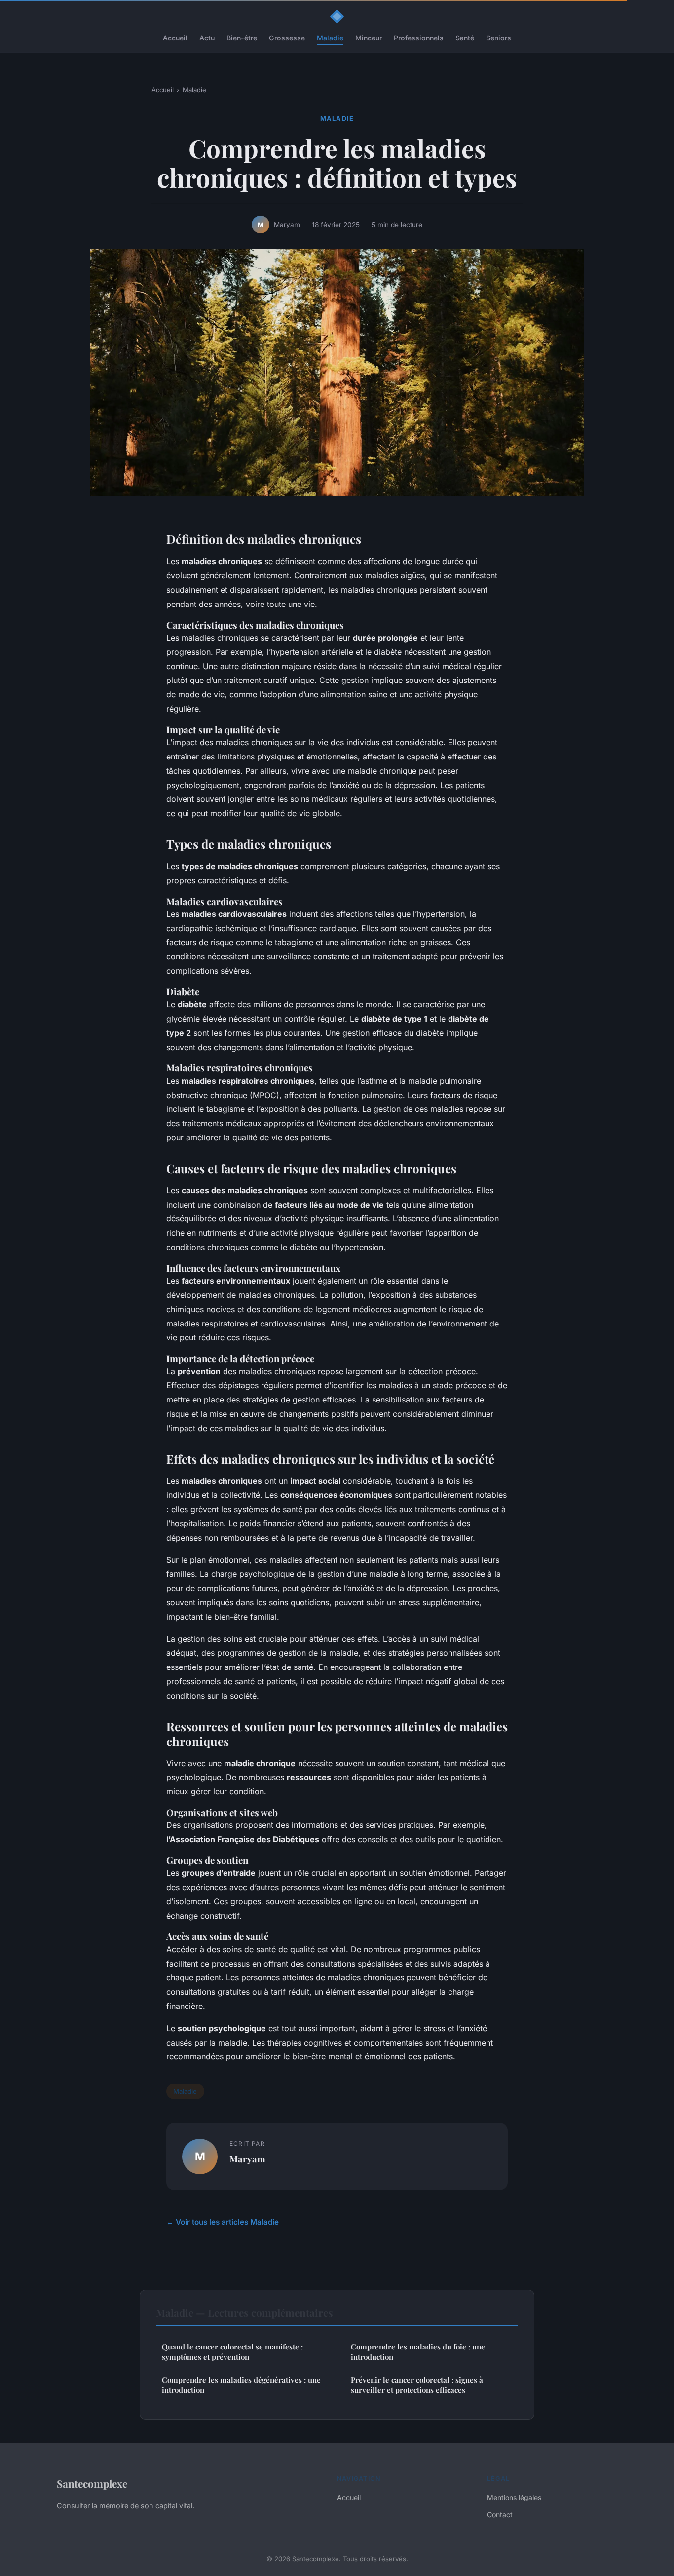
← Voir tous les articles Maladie (223, 2222)
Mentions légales (514, 2497)
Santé (465, 38)
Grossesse (287, 38)
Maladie (330, 38)
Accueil (175, 38)
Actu (207, 38)
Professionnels (419, 38)
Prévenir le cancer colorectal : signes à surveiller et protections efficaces (417, 2385)
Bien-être (242, 38)
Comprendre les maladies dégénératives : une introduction (241, 2385)
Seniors (499, 38)
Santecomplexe (92, 2483)
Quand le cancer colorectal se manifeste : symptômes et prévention (232, 2352)
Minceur (369, 38)
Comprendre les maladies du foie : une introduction (418, 2352)
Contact (500, 2515)
